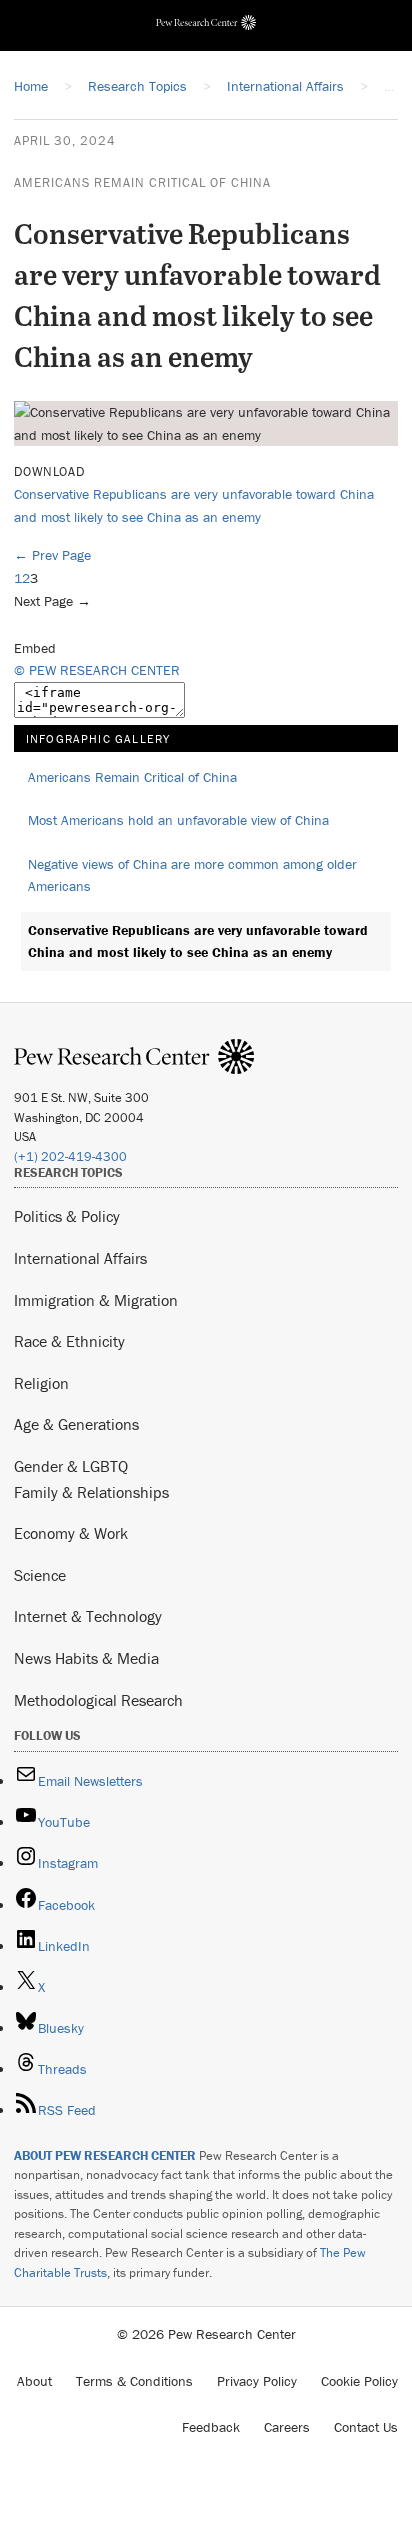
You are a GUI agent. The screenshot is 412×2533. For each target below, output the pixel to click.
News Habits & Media (86, 1658)
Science (40, 1575)
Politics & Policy (67, 1216)
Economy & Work (71, 1533)
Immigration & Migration (96, 1300)
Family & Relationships (91, 1492)
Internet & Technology (88, 1616)
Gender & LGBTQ (71, 1466)
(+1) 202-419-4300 (70, 1156)
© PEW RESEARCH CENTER (97, 670)
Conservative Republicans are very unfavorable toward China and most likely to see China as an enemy (198, 941)
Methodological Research (98, 1700)
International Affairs (80, 1258)
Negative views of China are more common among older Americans (192, 875)
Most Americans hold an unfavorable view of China (178, 820)
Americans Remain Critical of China (142, 182)
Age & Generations (76, 1424)
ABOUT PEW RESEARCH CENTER (105, 2155)
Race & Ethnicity (69, 1341)
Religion (41, 1383)
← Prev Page (52, 555)
